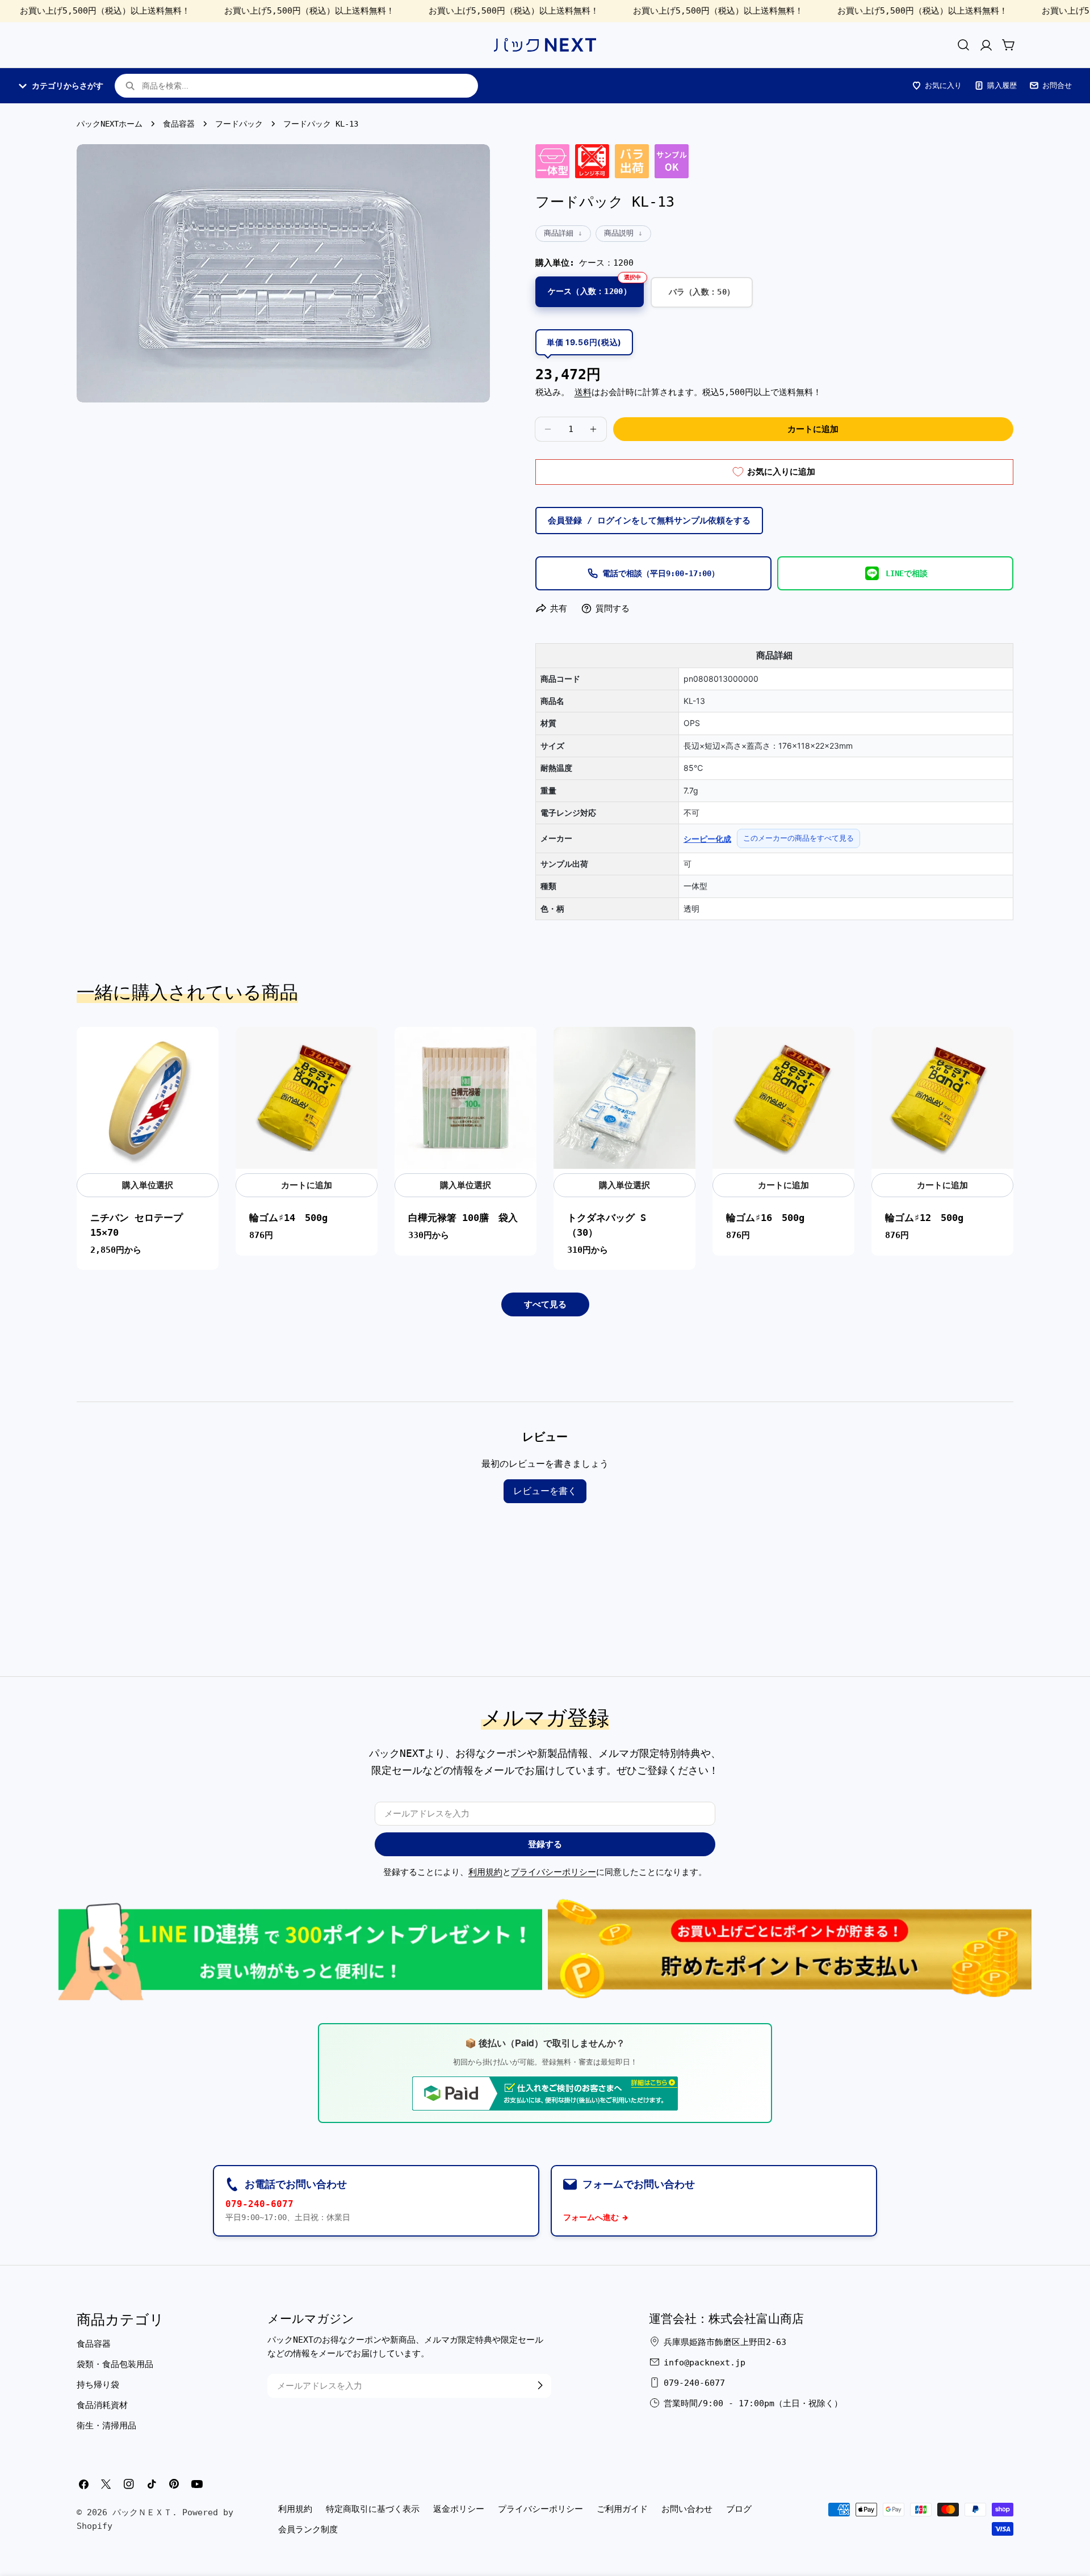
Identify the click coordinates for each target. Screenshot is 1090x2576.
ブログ (739, 2509)
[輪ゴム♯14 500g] (307, 1098)
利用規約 (485, 1872)
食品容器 (179, 124)
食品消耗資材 (102, 2405)
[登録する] (540, 2385)
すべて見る (545, 1304)
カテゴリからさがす (68, 86)
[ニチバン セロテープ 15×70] (148, 1098)
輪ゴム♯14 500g (288, 1218)
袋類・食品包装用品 (115, 2364)
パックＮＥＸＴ (142, 2512)
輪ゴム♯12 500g (924, 1218)
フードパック (239, 124)
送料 (583, 392)
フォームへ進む (591, 2217)
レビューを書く (545, 1491)
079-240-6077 (259, 2204)
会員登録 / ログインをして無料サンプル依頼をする (649, 521)
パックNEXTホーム (110, 124)
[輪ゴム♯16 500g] (783, 1098)
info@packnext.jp (705, 2362)
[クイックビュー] (204, 1050)
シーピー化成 (707, 839)
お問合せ (1057, 85)
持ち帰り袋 (98, 2384)
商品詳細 (559, 233)
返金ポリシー (459, 2509)
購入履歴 (1002, 85)
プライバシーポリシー (554, 1872)
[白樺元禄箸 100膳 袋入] (466, 1098)
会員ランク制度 (308, 2529)
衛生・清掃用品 (106, 2425)
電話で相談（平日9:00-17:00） (661, 573)
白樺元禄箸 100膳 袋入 (463, 1218)
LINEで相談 (907, 573)
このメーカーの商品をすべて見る (798, 838)
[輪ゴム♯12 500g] (942, 1098)
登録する (545, 1844)
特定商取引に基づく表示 (373, 2509)
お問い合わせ (687, 2509)
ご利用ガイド (622, 2509)
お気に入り (943, 85)
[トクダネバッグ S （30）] (624, 1098)
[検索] (963, 45)
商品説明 (619, 233)
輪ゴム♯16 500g (765, 1218)
